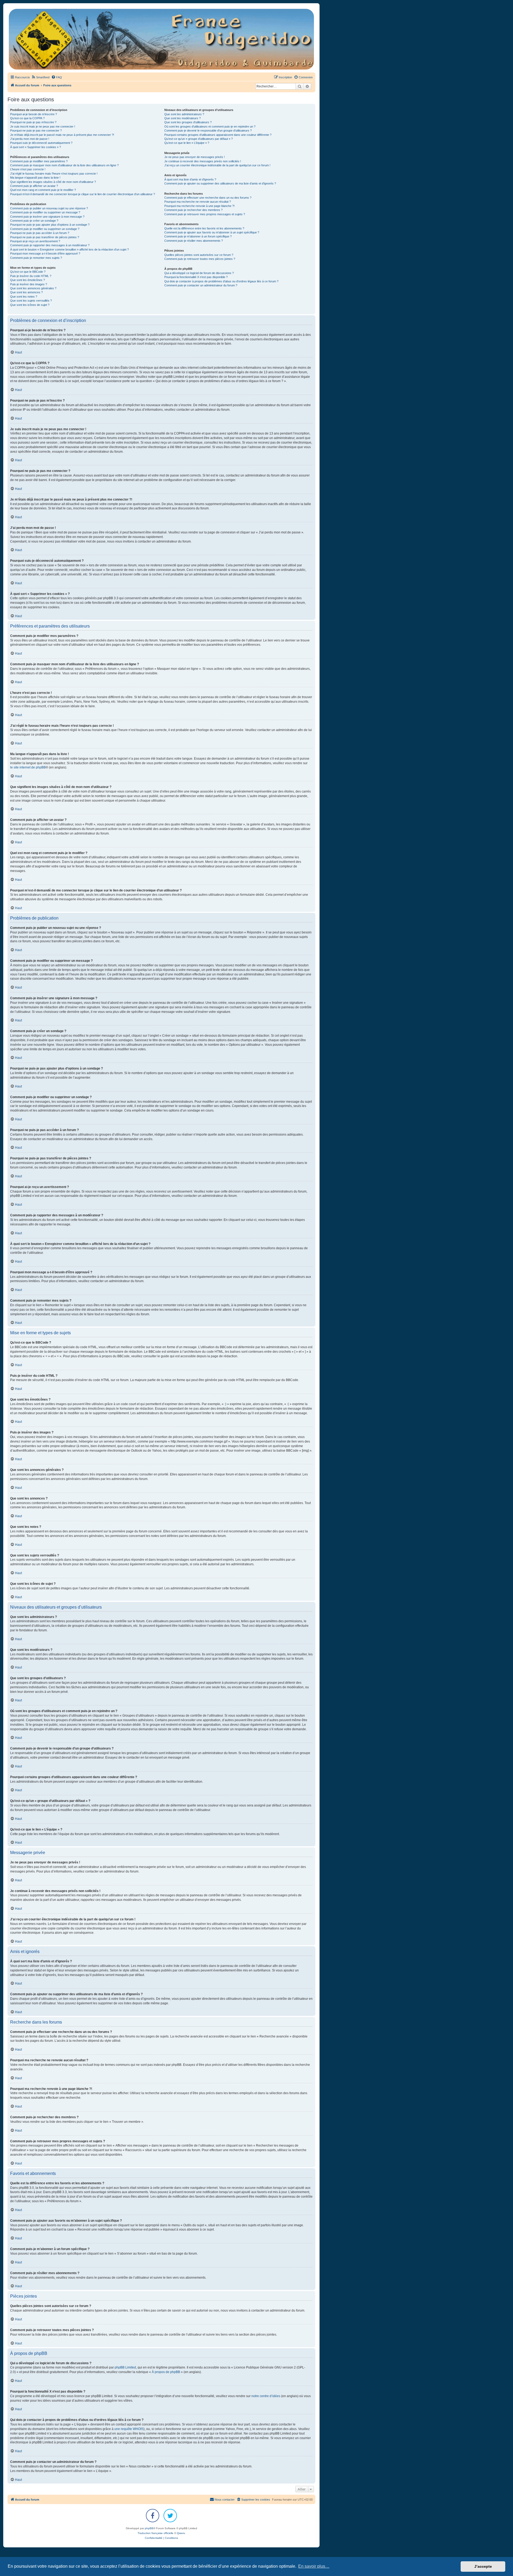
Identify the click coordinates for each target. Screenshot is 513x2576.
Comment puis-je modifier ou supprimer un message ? (45, 212)
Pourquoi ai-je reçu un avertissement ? (35, 241)
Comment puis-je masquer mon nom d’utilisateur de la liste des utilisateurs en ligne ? (64, 165)
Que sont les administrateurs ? (184, 114)
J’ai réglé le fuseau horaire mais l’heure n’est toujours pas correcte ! (54, 174)
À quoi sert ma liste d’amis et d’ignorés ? (190, 179)
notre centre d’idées (266, 2396)
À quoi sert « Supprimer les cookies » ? (36, 147)
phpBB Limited (125, 2367)
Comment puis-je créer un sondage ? (34, 221)
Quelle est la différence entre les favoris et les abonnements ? (204, 228)
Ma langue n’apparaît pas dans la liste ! (35, 178)
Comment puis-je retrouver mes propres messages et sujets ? (205, 214)
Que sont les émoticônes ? (28, 280)
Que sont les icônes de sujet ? (30, 305)
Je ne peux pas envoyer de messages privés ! (195, 157)
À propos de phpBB (166, 2372)
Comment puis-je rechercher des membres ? (193, 210)
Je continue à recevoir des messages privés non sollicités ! (203, 161)
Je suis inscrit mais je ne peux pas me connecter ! (43, 126)
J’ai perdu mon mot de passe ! (30, 139)
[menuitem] (40, 77)
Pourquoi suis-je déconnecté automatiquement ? (41, 143)
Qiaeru (181, 2533)
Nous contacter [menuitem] (225, 2500)
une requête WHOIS (129, 2429)
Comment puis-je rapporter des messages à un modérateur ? (50, 245)
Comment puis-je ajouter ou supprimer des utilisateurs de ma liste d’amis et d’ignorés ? (220, 183)
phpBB (149, 2528)
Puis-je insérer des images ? (29, 284)
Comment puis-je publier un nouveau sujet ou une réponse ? (49, 208)
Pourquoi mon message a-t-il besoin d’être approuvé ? (45, 253)
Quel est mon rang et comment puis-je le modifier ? (43, 190)
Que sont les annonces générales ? (33, 288)
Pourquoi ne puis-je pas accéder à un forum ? (40, 233)
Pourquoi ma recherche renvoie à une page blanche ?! (199, 206)
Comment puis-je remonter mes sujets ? (36, 258)
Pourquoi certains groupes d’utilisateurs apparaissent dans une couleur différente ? (218, 135)
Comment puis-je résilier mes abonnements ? (194, 241)
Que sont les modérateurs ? (182, 118)
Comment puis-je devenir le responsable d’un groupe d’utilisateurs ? (208, 130)
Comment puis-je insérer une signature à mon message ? (47, 217)
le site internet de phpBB (28, 767)
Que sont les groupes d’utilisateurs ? (188, 122)
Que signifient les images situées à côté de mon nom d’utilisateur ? (53, 182)
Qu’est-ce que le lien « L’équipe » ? (187, 143)
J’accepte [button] (483, 2566)
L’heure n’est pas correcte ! (28, 169)
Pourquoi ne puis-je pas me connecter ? (36, 130)
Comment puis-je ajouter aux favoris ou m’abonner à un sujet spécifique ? (212, 232)
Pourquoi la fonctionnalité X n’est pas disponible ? (196, 277)
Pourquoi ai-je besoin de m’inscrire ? (34, 114)
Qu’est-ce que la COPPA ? (27, 118)
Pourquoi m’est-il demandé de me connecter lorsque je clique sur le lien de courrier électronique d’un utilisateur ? (83, 194)
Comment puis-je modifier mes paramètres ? (39, 161)
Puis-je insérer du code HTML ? (31, 276)
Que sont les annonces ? (26, 292)
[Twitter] (170, 2516)
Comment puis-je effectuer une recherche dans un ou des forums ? (208, 198)
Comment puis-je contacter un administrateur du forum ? (201, 285)
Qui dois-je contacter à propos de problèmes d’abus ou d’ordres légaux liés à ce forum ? (221, 281)
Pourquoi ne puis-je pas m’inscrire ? (33, 122)
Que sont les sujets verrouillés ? (31, 301)
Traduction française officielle (156, 2533)
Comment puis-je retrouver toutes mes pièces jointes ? (200, 259)
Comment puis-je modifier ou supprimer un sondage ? (45, 229)
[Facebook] (153, 2516)
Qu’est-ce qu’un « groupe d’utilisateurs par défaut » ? (199, 139)
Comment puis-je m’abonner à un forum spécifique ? (198, 236)
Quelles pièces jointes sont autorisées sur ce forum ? (199, 255)
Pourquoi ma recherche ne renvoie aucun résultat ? (198, 202)
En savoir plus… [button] (314, 2566)
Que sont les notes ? (24, 297)
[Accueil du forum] (161, 39)
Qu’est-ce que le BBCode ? (28, 272)
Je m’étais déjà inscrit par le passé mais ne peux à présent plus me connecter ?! (62, 135)
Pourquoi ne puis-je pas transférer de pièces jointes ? (45, 237)
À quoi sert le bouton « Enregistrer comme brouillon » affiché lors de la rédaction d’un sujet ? (69, 249)
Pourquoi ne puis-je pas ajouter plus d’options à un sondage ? (50, 225)
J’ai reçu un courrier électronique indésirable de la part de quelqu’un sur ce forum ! (217, 165)
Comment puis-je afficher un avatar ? (34, 186)
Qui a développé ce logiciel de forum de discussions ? (199, 273)
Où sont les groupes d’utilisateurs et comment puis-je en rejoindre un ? (210, 126)
